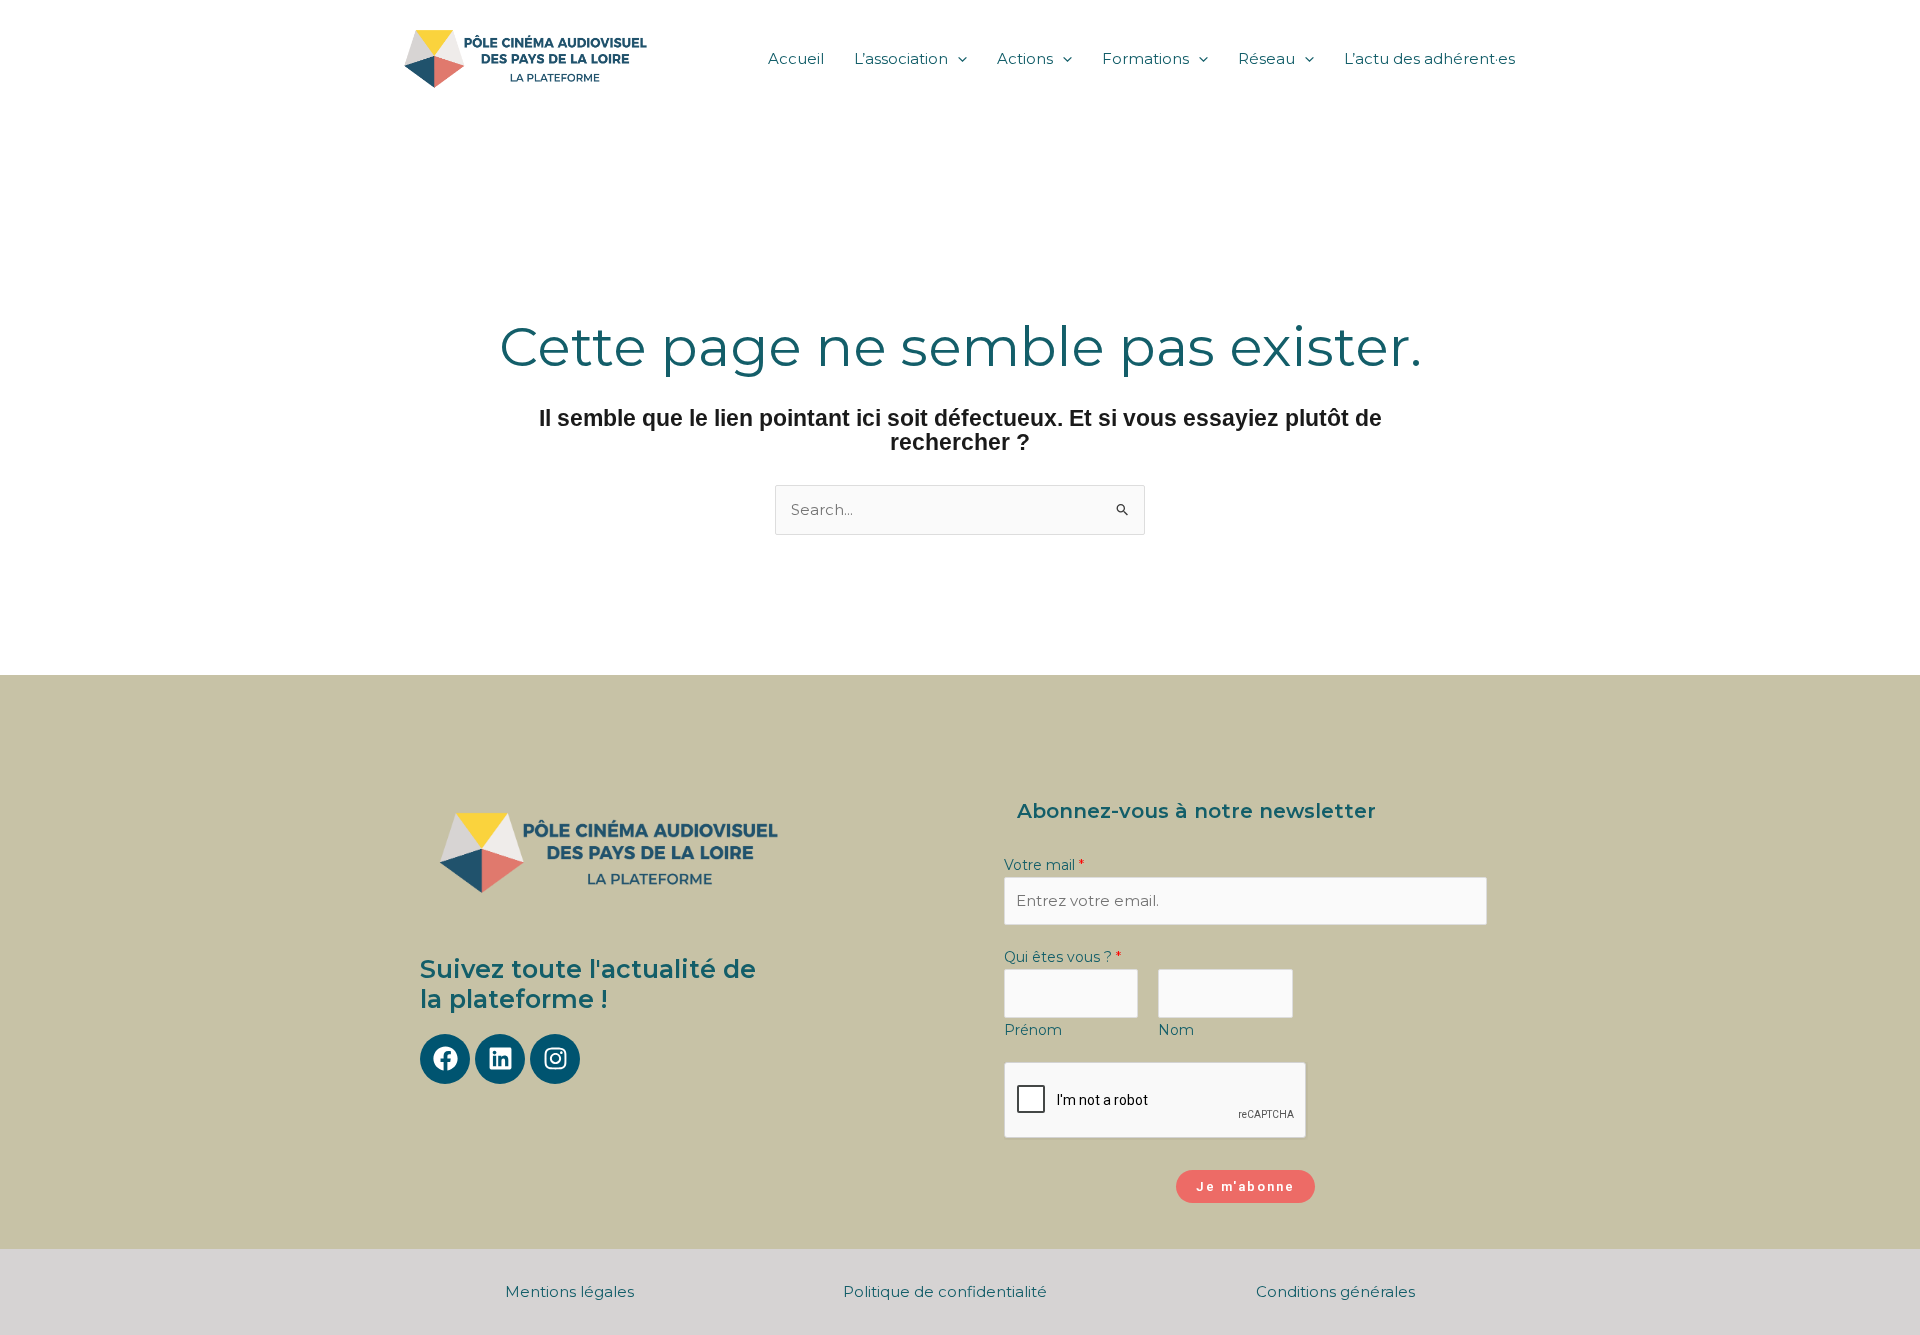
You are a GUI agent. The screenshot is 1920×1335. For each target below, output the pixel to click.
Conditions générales (1335, 1291)
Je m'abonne (1245, 1186)
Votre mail (1044, 865)
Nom (1176, 1030)
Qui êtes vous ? (1062, 957)
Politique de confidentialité (945, 1291)
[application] (957, 59)
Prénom (1033, 1030)
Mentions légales (569, 1291)
